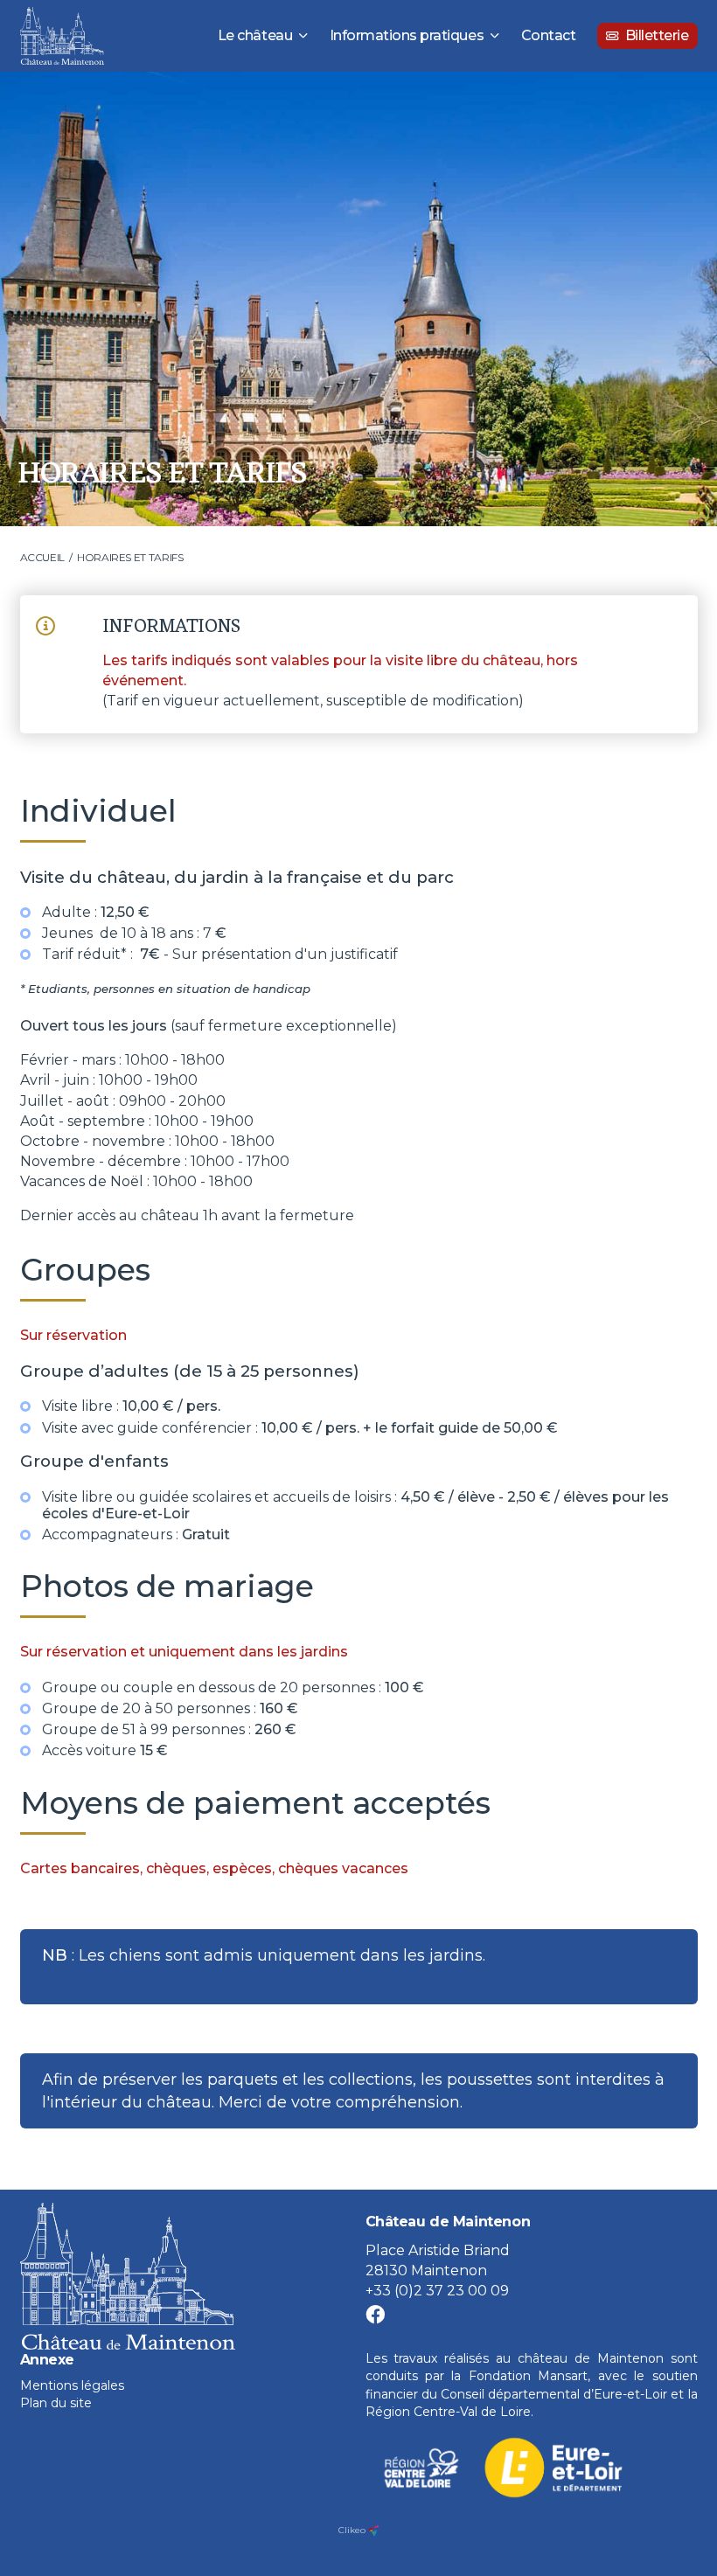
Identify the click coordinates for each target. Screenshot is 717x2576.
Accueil (42, 557)
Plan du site (56, 2403)
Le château (255, 35)
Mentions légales (72, 2385)
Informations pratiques (407, 35)
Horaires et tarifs (130, 557)
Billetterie (657, 35)
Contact (549, 35)
